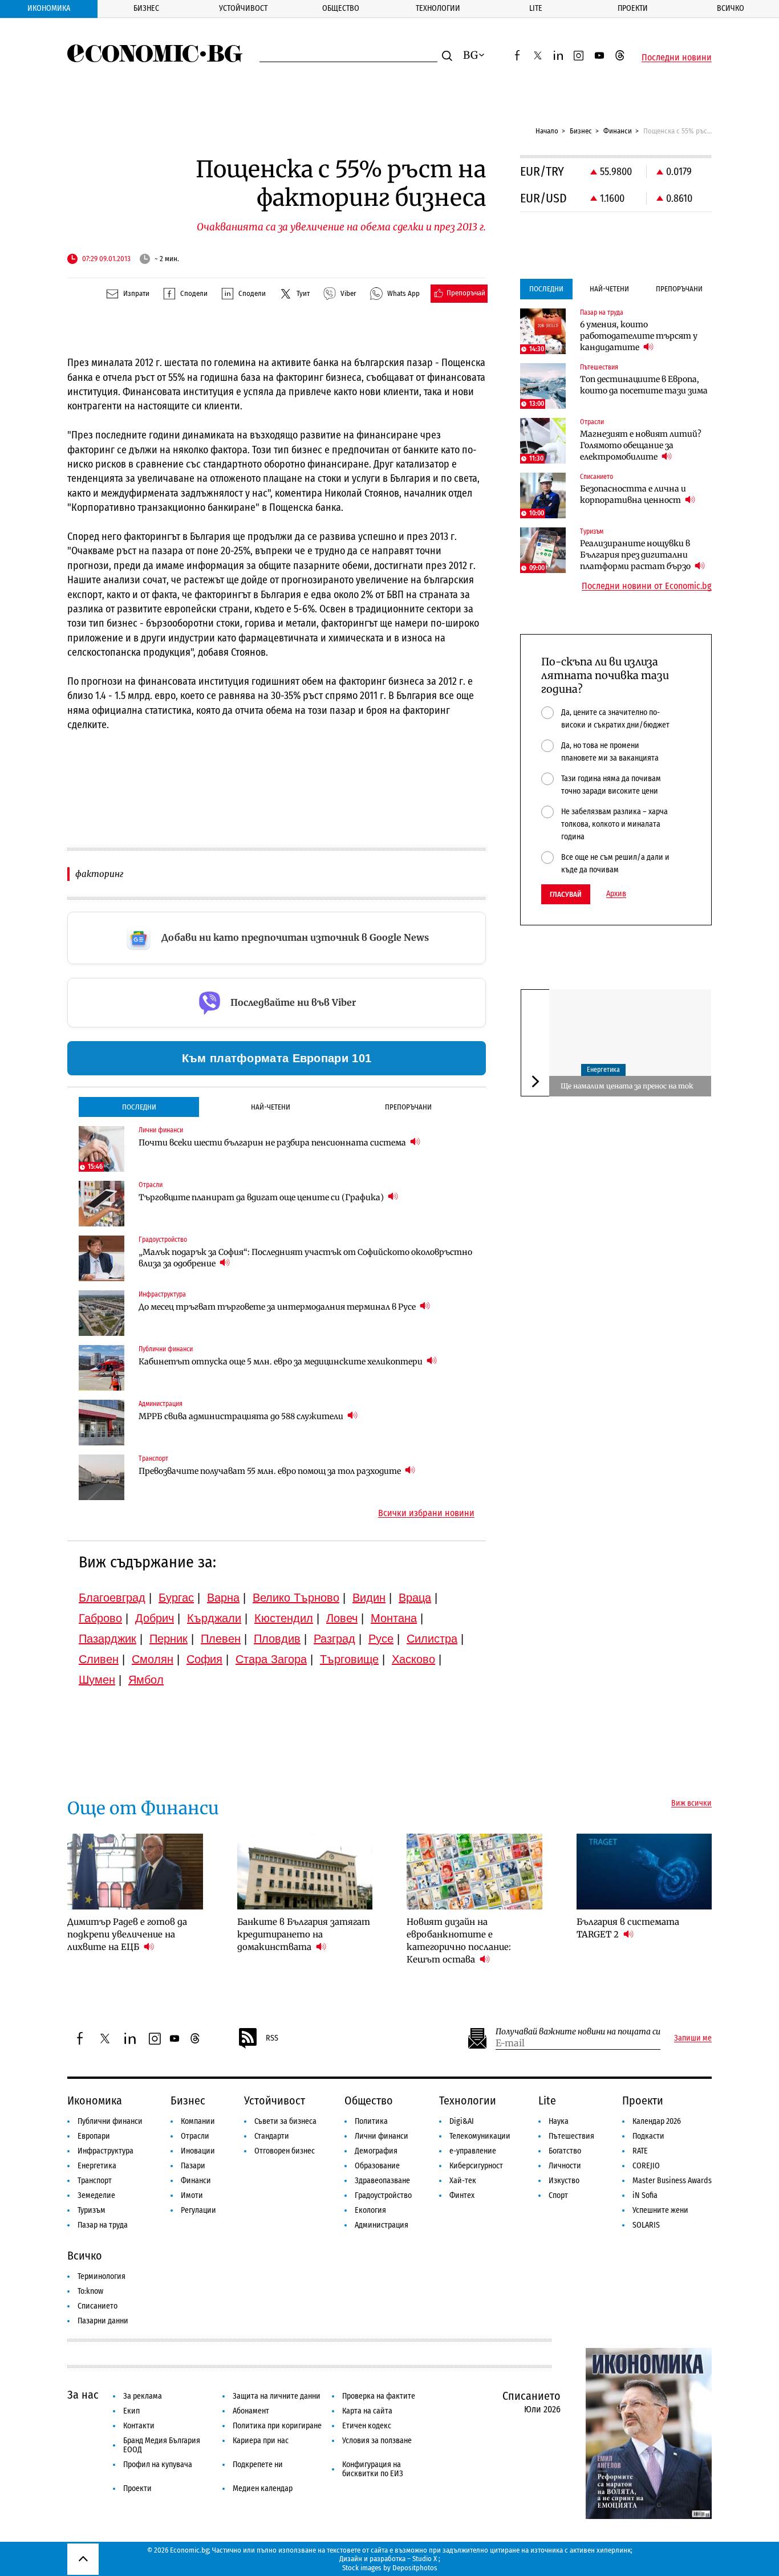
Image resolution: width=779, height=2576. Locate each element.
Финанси (618, 131)
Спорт (558, 2195)
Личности (565, 2166)
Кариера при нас (261, 2441)
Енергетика (603, 1070)
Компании (198, 2121)
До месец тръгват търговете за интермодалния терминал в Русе (278, 1307)
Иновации (198, 2151)
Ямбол (146, 1680)
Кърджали (214, 1618)
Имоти (192, 2195)
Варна (223, 1598)
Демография (376, 2151)
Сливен (99, 1659)
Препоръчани (408, 1107)
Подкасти (648, 2136)
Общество (341, 8)
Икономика (49, 8)
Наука (559, 2121)
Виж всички (691, 1803)
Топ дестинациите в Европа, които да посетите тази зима (644, 385)
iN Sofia (645, 2195)
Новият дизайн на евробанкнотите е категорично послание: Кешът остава (459, 1941)
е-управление (473, 2151)
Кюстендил (284, 1618)
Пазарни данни (103, 2321)
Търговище (349, 1659)
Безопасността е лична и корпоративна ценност (633, 494)
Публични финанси (110, 2121)
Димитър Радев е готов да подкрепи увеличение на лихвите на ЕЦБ (127, 1934)
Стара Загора (271, 1659)
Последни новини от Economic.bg (647, 586)
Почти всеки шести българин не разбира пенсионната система (273, 1143)
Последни (139, 1107)
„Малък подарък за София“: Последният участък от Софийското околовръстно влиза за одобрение (305, 1258)
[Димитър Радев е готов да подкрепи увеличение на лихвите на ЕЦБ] (135, 1872)
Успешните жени (660, 2210)
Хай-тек (463, 2181)
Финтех (462, 2195)
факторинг (99, 874)
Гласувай (566, 894)
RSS (272, 2038)
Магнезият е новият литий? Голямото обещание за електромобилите (641, 445)
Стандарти (272, 2136)
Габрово (100, 1618)
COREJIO (646, 2166)
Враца (415, 1598)
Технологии (438, 8)
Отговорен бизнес (285, 2151)
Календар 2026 (657, 2121)
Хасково (413, 1659)
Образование (377, 2166)
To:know (90, 2291)
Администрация (382, 2225)
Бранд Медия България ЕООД (162, 2445)
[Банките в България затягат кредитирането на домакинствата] (305, 1872)
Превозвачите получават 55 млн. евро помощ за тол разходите (271, 1471)
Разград (334, 1639)
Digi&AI (462, 2121)
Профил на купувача (158, 2465)
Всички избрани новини (426, 1513)
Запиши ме (693, 2038)
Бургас (176, 1598)
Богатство (565, 2151)
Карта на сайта (367, 2411)
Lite (536, 8)
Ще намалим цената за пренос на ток (627, 1086)
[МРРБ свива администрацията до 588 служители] (102, 1423)
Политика (371, 2121)
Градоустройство (383, 2195)
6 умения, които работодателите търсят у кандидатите (639, 336)
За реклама (143, 2396)
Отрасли (195, 2136)
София (204, 1659)
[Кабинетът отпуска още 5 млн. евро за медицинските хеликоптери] (102, 1368)
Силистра (432, 1639)
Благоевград (112, 1598)
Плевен (221, 1639)
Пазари (193, 2166)
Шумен (97, 1680)
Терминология (102, 2276)
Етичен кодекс (367, 2426)
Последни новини (677, 58)
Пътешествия (571, 2136)
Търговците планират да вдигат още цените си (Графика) (262, 1197)
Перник (169, 1639)
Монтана (394, 1618)
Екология (370, 2210)
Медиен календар (263, 2488)
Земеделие (96, 2195)
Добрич (155, 1618)
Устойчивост (243, 8)
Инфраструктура (106, 2151)
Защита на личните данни (277, 2396)
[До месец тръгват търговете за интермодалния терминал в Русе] (102, 1313)
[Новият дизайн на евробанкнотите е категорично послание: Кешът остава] (474, 1872)
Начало (547, 131)
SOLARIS (646, 2225)
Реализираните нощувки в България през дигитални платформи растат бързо (636, 555)
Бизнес (146, 8)
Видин (369, 1598)
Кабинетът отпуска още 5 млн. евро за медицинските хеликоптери (281, 1362)
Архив (616, 894)
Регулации (198, 2210)
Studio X (425, 2559)
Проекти (633, 8)
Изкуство (564, 2181)
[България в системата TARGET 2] (644, 1872)
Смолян (153, 1659)
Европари (94, 2136)
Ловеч (342, 1618)
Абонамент (251, 2411)
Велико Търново (296, 1598)
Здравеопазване (382, 2181)
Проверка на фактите (379, 2396)
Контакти (139, 2426)
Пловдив (277, 1639)
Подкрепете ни (258, 2465)
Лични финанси (382, 2136)
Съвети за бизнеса (285, 2121)
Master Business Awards (672, 2181)
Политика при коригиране (277, 2426)
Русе (381, 1639)
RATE (640, 2151)
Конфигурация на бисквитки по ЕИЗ (373, 2469)
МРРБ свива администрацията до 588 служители (242, 1416)
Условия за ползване (377, 2441)
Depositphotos (415, 2568)
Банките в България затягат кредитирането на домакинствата (304, 1934)
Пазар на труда (103, 2225)
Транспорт (95, 2181)
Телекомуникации (480, 2136)
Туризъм (92, 2210)
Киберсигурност (476, 2166)
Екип (131, 2411)
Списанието (98, 2306)
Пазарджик (107, 1639)
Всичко (731, 8)
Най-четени (271, 1107)
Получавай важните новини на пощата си (578, 2032)
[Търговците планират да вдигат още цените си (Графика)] (102, 1204)
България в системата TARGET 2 (628, 1928)
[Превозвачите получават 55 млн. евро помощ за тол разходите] (102, 1477)
